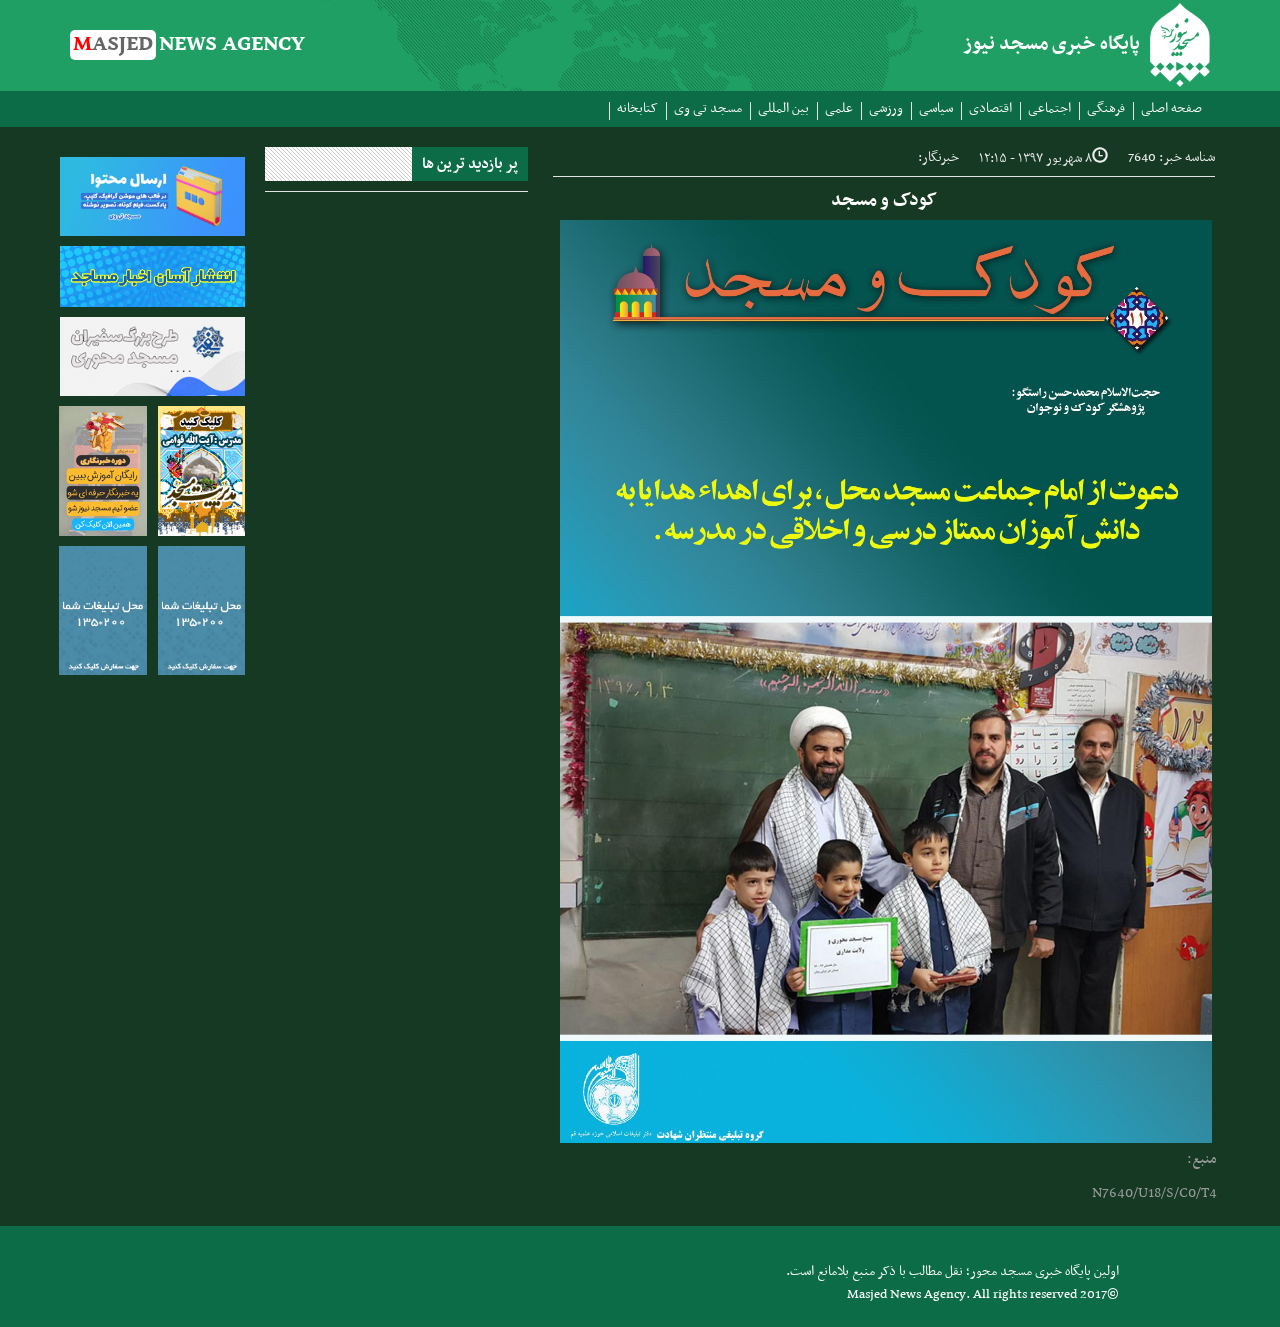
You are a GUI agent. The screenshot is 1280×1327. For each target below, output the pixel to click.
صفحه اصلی (1171, 108)
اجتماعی (1049, 108)
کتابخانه (637, 108)
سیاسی (936, 108)
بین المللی (783, 108)
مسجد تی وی (708, 108)
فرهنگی (1106, 108)
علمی (839, 108)
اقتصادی (990, 108)
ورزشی (886, 108)
